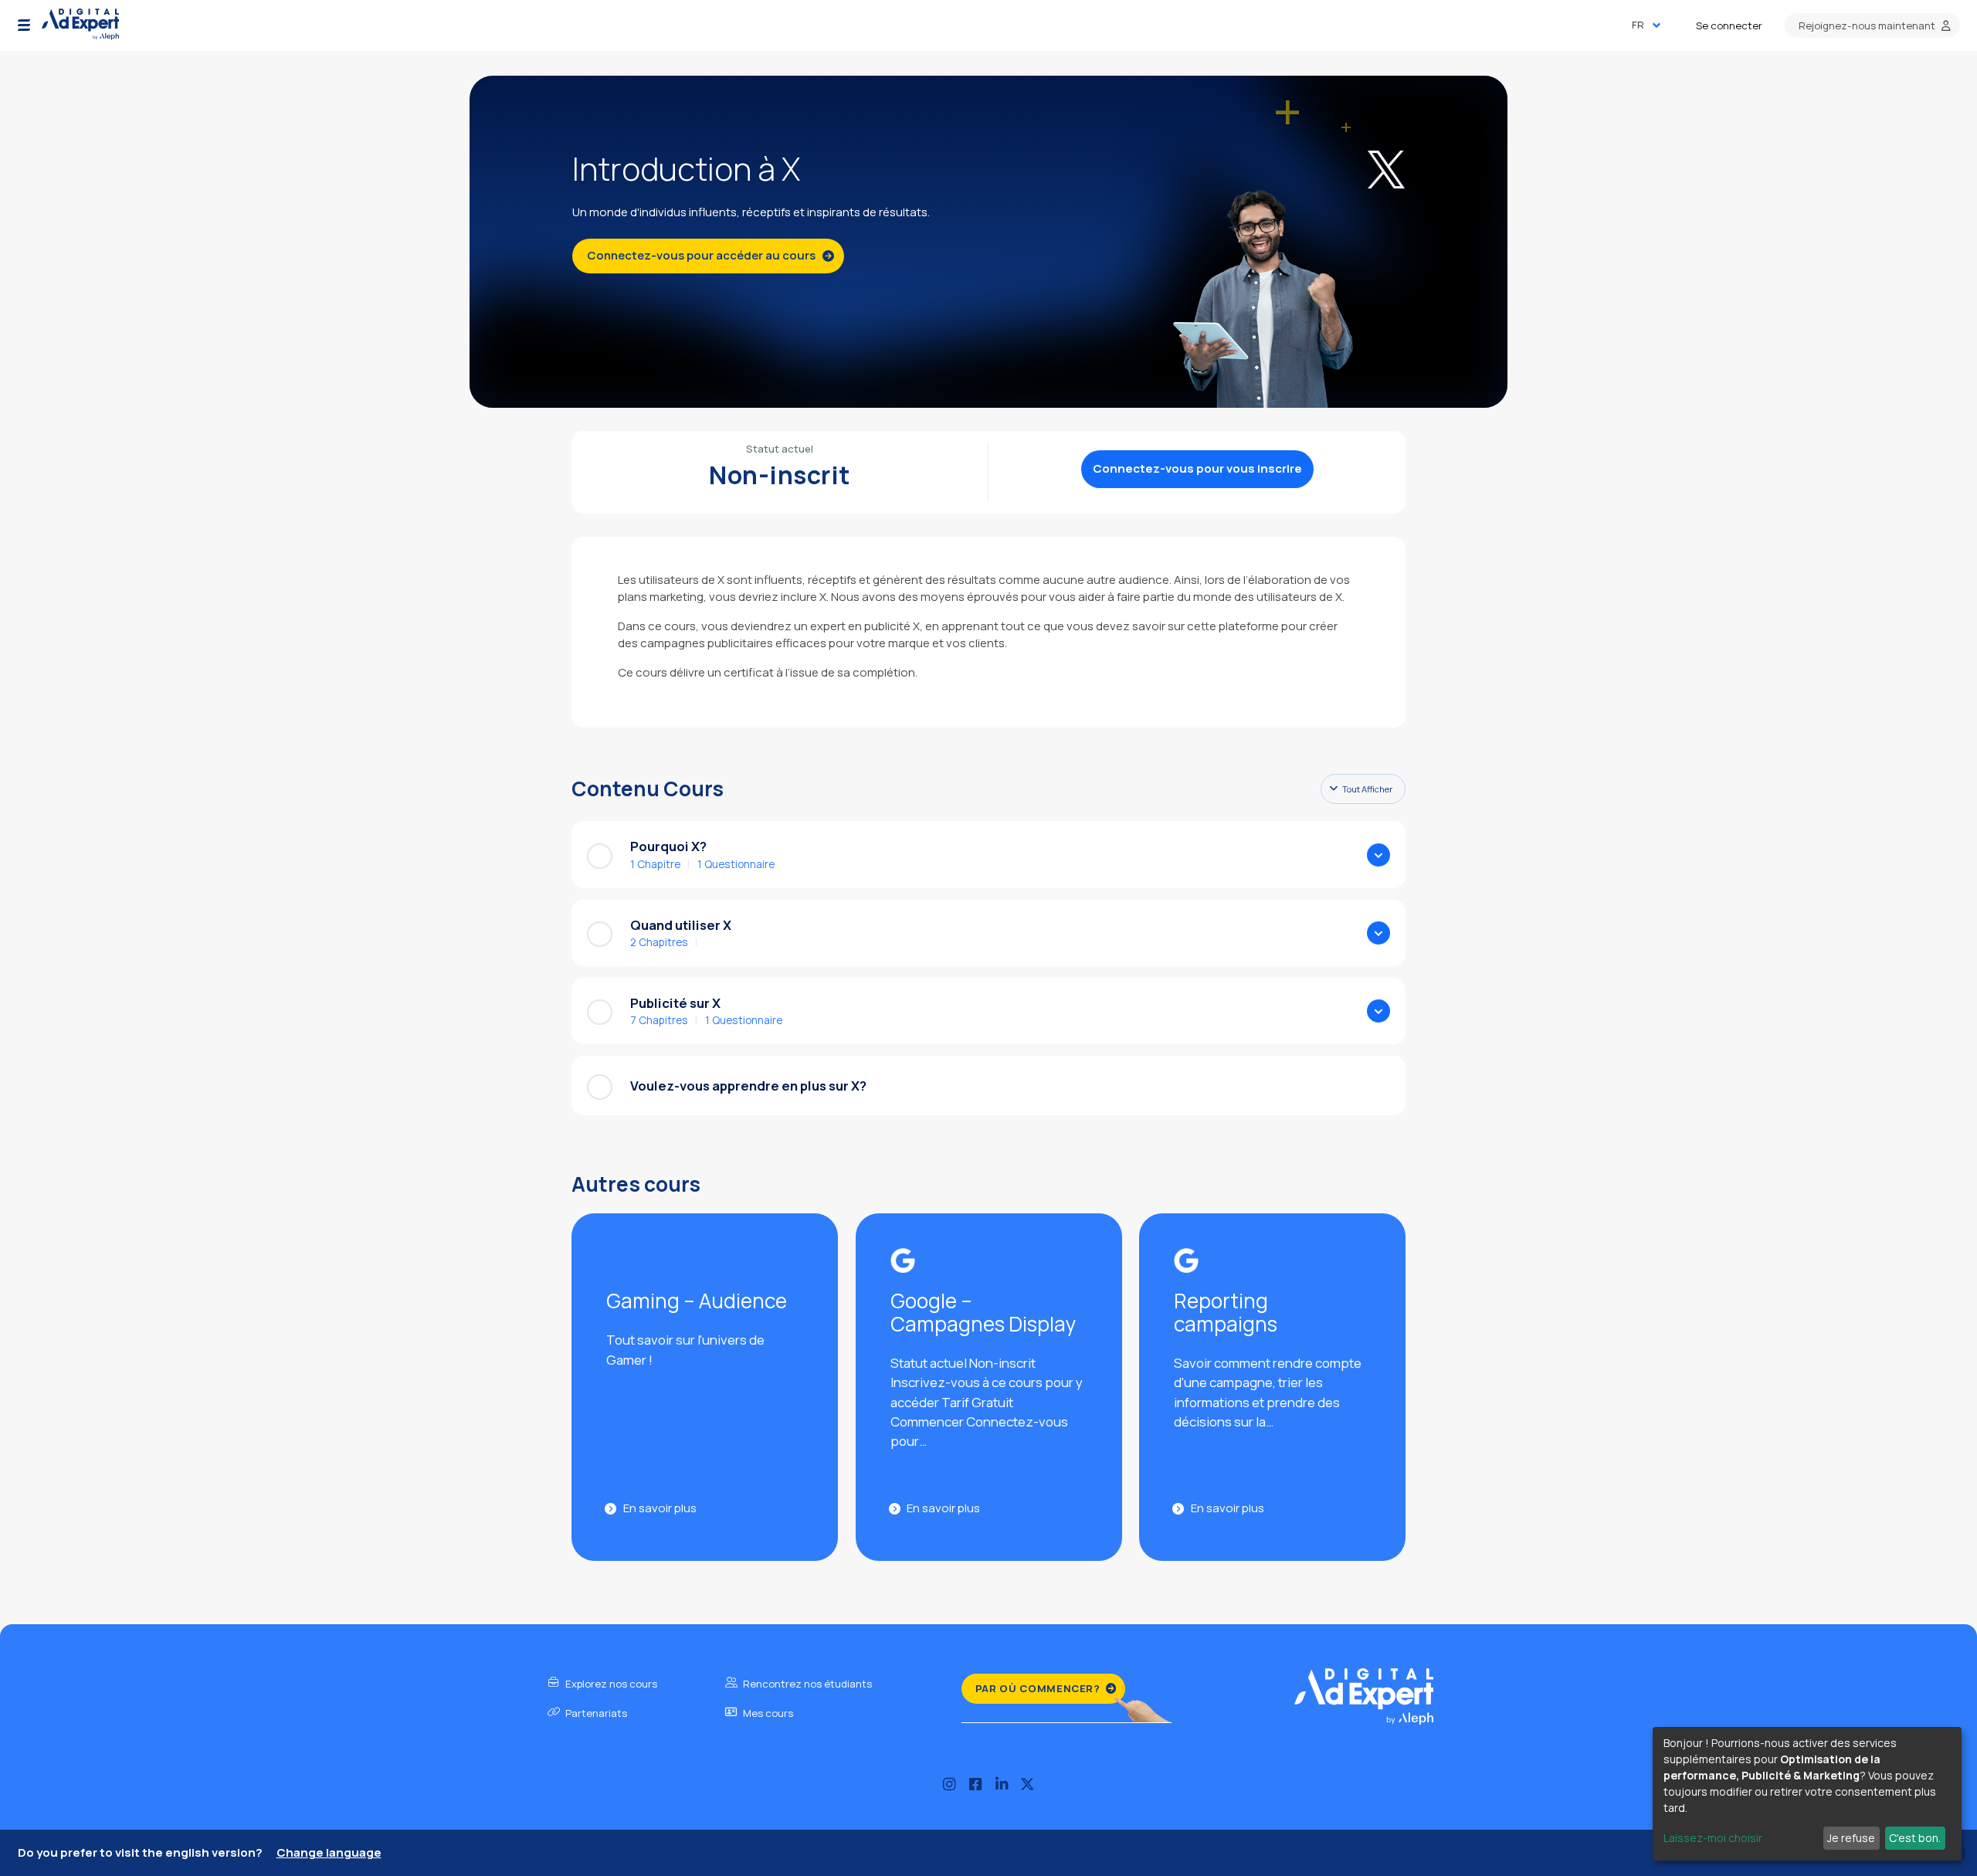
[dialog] (1807, 1794)
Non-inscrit (780, 475)
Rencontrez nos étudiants (806, 1684)
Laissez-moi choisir (1713, 1838)
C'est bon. (1915, 1838)
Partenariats (595, 1713)
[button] (24, 25)
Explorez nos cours (610, 1684)
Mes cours (767, 1713)
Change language (329, 1852)
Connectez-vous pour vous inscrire (1197, 468)
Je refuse (1851, 1838)
